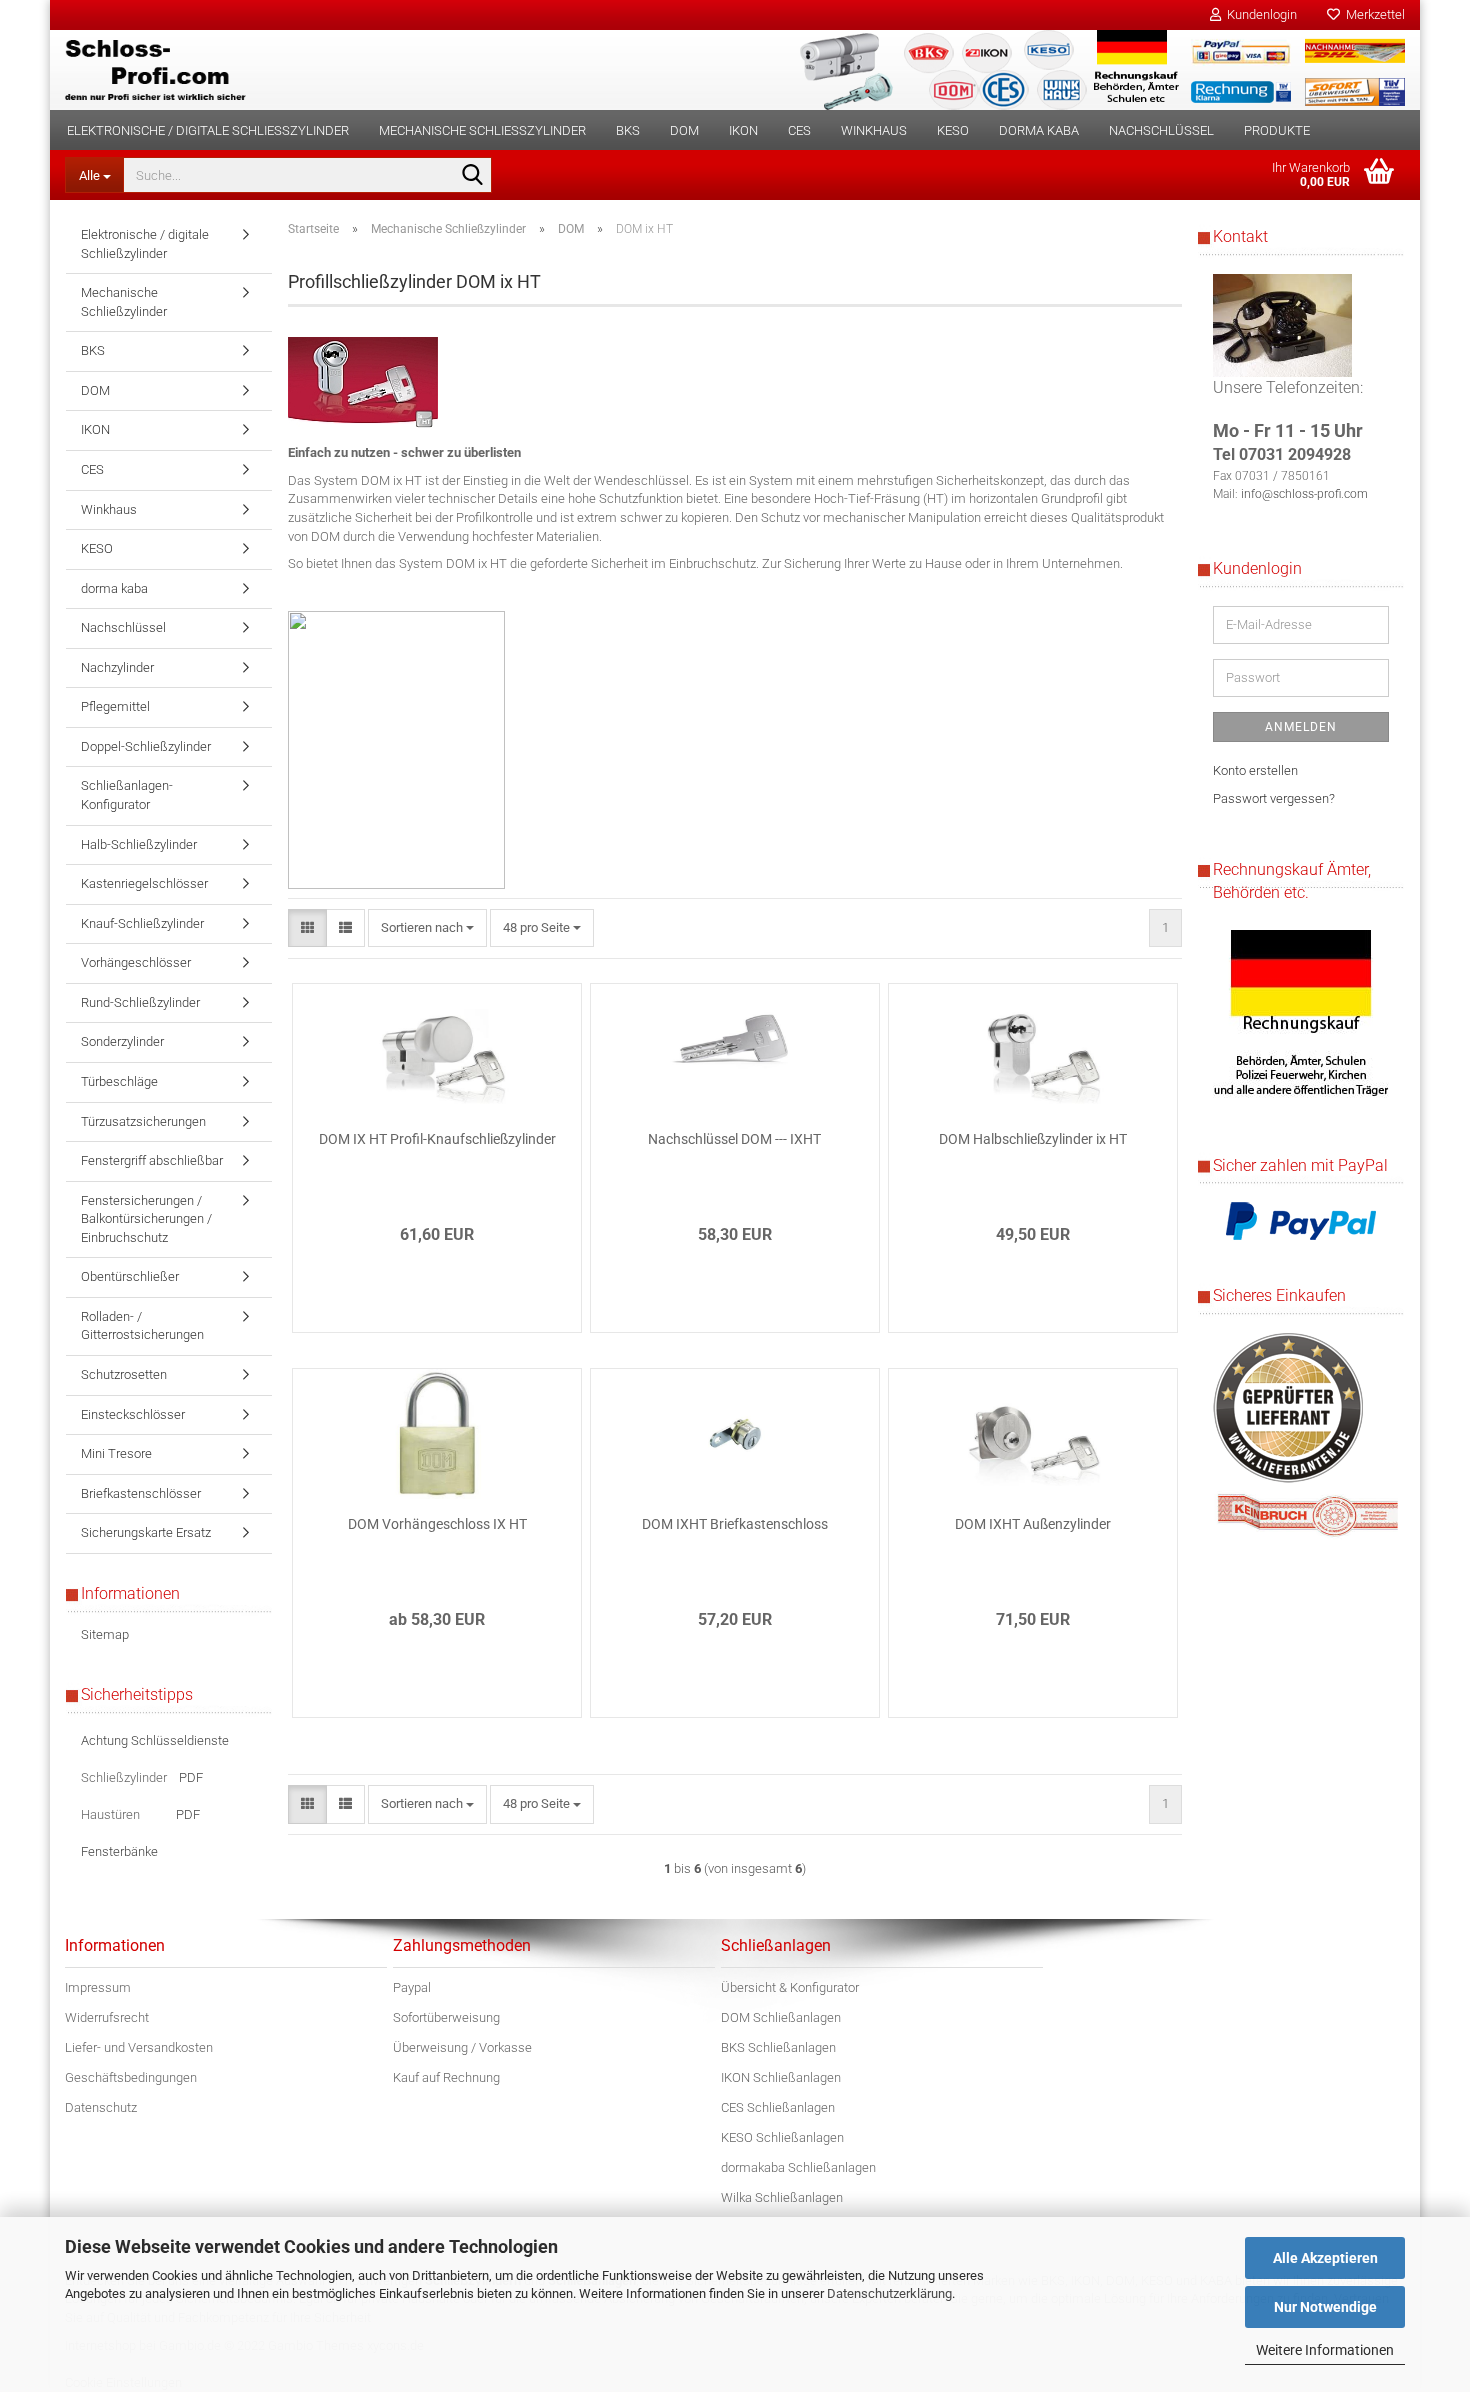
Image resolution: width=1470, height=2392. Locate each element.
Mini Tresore (116, 1453)
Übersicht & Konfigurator (790, 1987)
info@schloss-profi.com (1304, 494)
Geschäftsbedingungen (131, 2077)
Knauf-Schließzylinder (142, 923)
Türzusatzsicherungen (143, 1121)
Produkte (1277, 130)
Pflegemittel (115, 706)
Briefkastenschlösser (141, 1493)
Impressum (98, 1987)
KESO (953, 130)
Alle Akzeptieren (1325, 2258)
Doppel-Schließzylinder (146, 746)
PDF (191, 1777)
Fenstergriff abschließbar (152, 1160)
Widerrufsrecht (107, 2017)
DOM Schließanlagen (781, 2017)
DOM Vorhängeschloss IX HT (437, 1524)
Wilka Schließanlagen (782, 2197)
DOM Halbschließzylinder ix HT (1033, 1139)
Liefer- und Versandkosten (139, 2047)
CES (799, 130)
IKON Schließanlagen (781, 2077)
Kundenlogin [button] (1259, 14)
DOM (684, 130)
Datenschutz (101, 2107)
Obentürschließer (130, 1276)
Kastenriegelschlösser (144, 883)
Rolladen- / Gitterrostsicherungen (142, 1326)
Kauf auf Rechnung (446, 2077)
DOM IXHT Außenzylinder (1033, 1524)
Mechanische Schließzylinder (482, 130)
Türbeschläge (119, 1081)
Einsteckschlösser (133, 1414)
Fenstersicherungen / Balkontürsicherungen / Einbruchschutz (146, 1219)
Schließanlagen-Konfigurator (127, 795)
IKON (743, 130)
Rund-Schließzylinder (140, 1002)
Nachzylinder (117, 667)
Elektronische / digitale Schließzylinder (208, 130)
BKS (628, 130)
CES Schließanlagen (778, 2107)
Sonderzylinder (122, 1041)
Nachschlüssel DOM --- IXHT (734, 1139)
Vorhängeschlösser (136, 962)
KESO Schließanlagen (782, 2137)
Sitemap (105, 1634)
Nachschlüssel (1161, 130)
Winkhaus (874, 130)
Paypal (412, 1987)
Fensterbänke (119, 1851)
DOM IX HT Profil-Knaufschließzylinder (437, 1139)
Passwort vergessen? (1274, 798)
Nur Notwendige (1325, 2307)
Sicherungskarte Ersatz (146, 1532)
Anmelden (1301, 727)
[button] (307, 928)
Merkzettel (1372, 14)
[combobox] (427, 928)
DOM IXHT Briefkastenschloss (735, 1524)
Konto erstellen (1255, 770)
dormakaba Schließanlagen (798, 2167)
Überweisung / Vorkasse (462, 2047)
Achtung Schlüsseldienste (155, 1740)
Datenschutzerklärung (889, 2293)
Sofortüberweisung (446, 2017)
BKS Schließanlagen (778, 2047)
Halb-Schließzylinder (139, 844)
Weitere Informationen (1325, 2350)
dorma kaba (1039, 130)
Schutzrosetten (124, 1374)
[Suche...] (473, 176)
